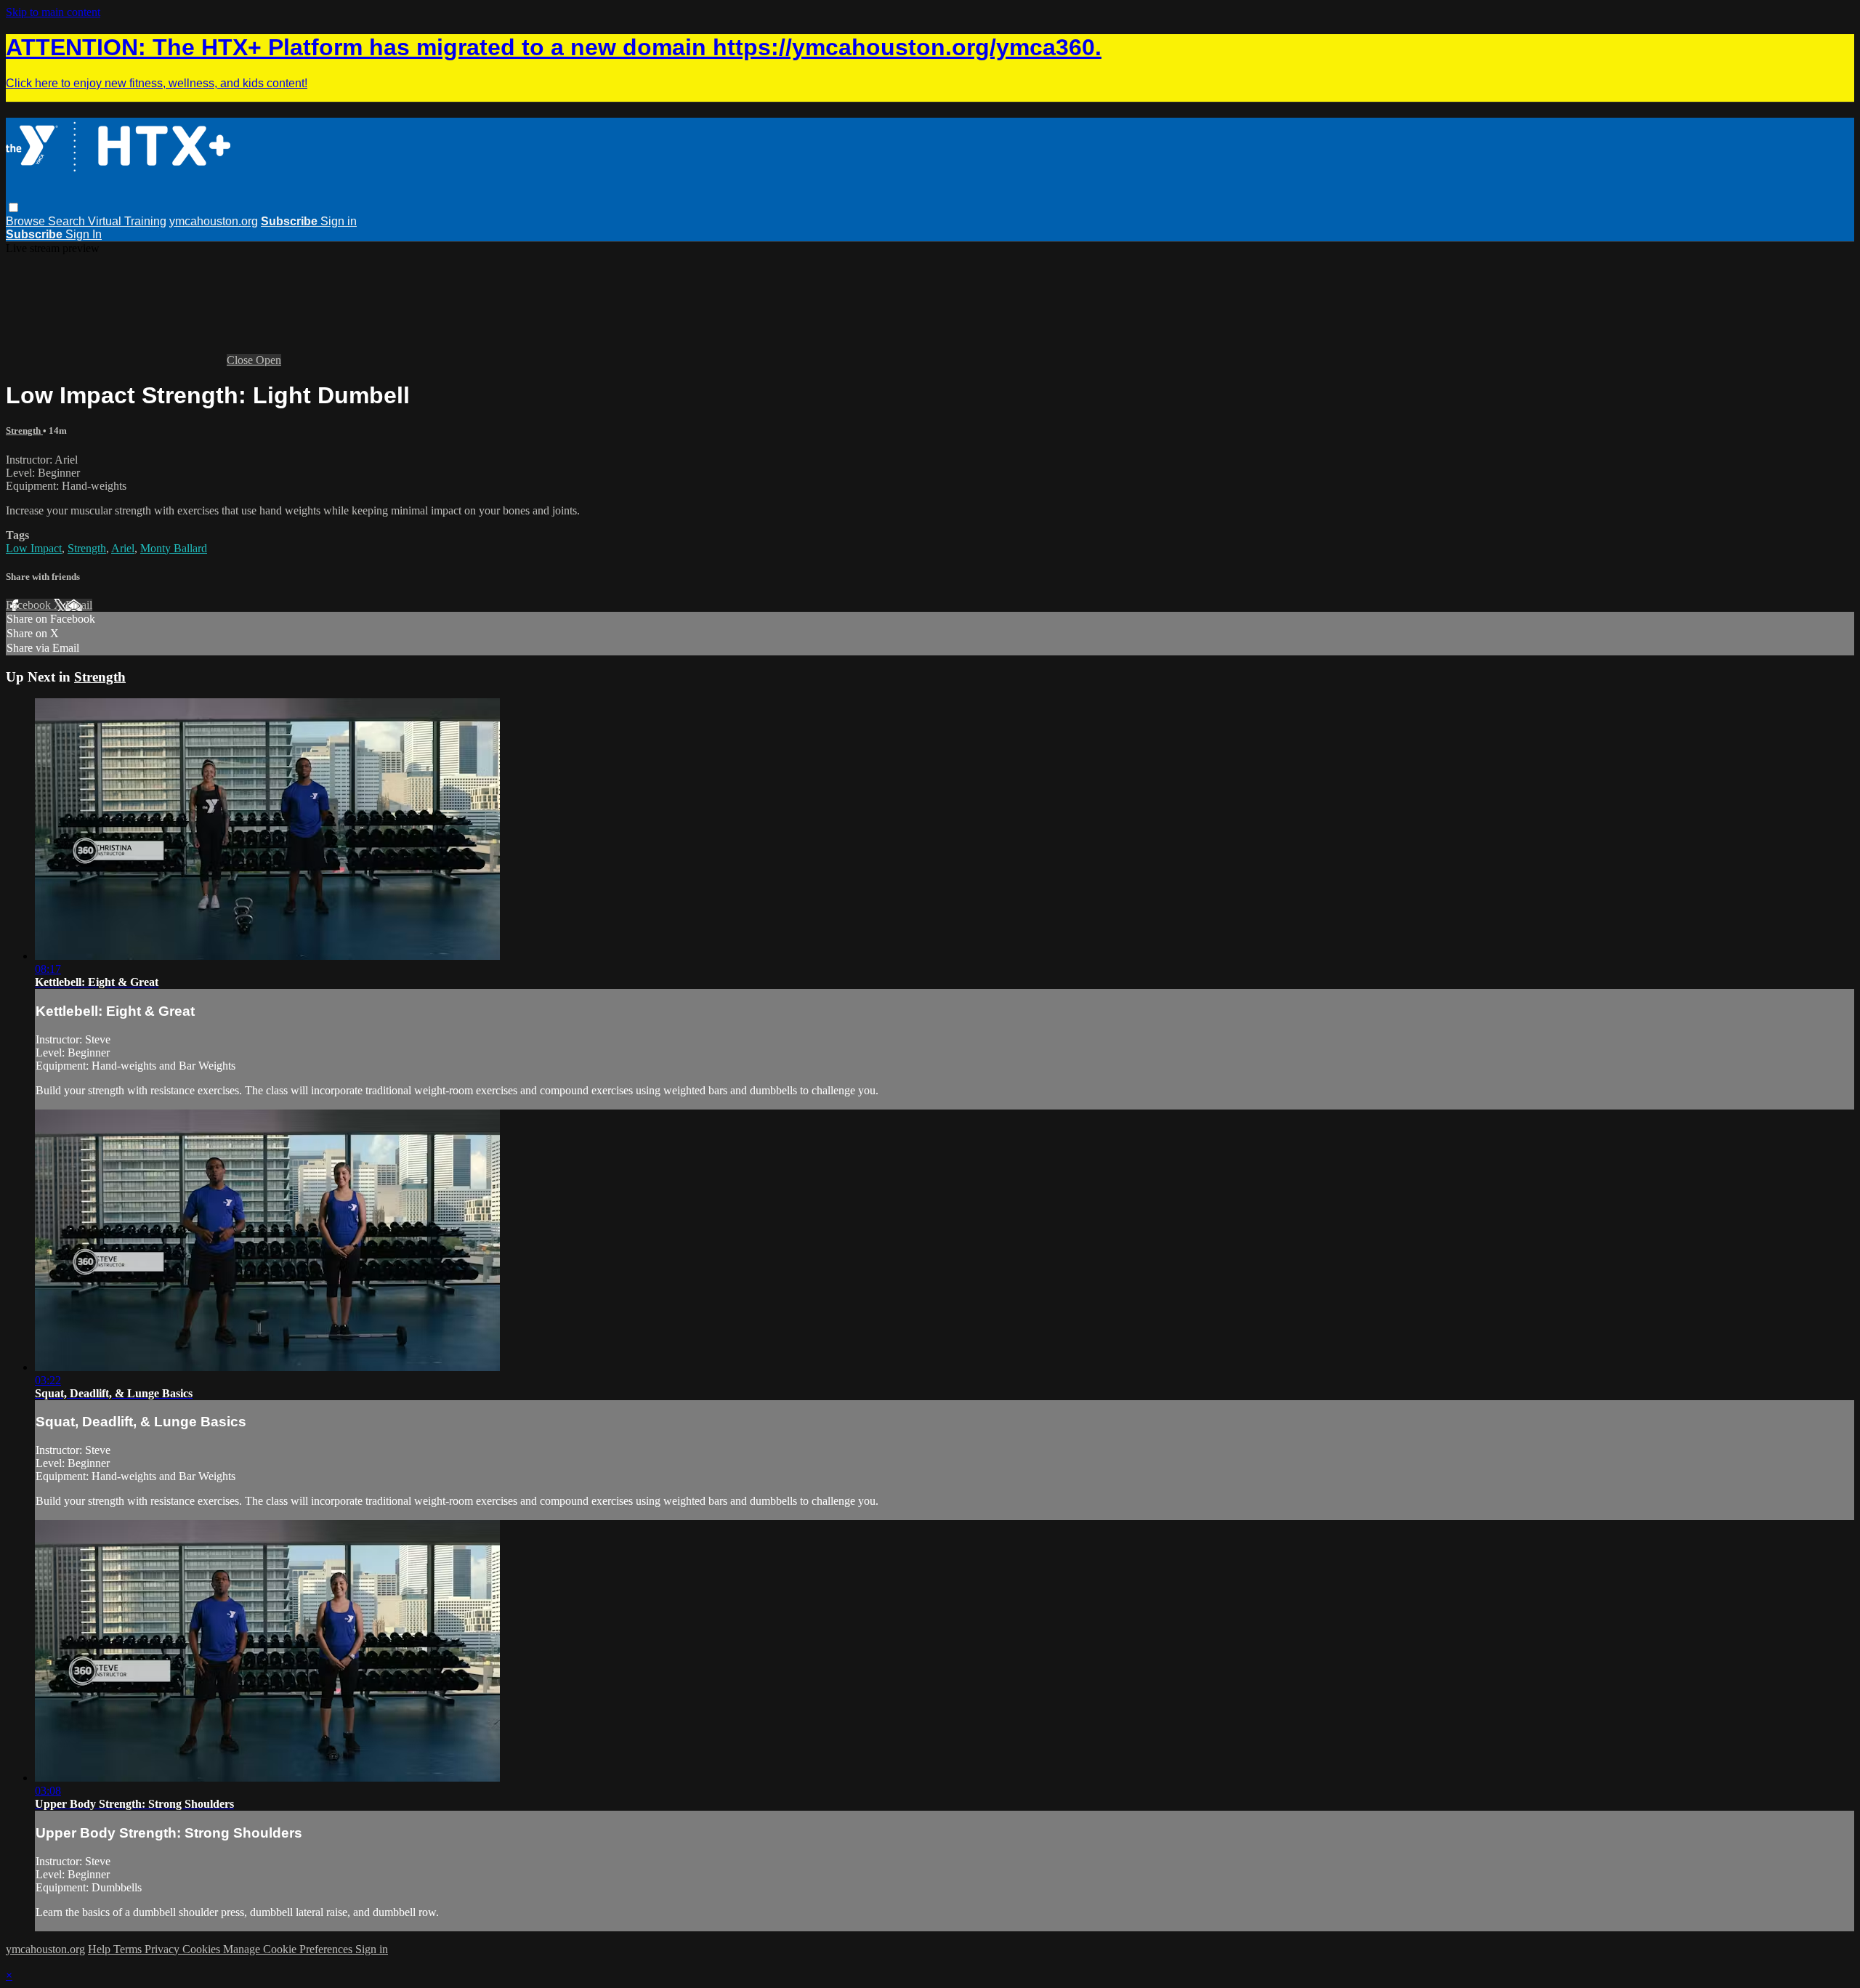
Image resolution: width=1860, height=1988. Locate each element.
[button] (13, 207)
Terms (129, 1949)
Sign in (339, 221)
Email (79, 605)
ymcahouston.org (214, 221)
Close (241, 360)
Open (268, 360)
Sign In (84, 234)
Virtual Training (127, 221)
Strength (24, 431)
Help (101, 1949)
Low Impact (34, 548)
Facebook (30, 605)
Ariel (123, 548)
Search (68, 221)
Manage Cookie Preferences (289, 1949)
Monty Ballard (174, 548)
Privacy (163, 1949)
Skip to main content (53, 12)
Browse (27, 221)
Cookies (203, 1949)
